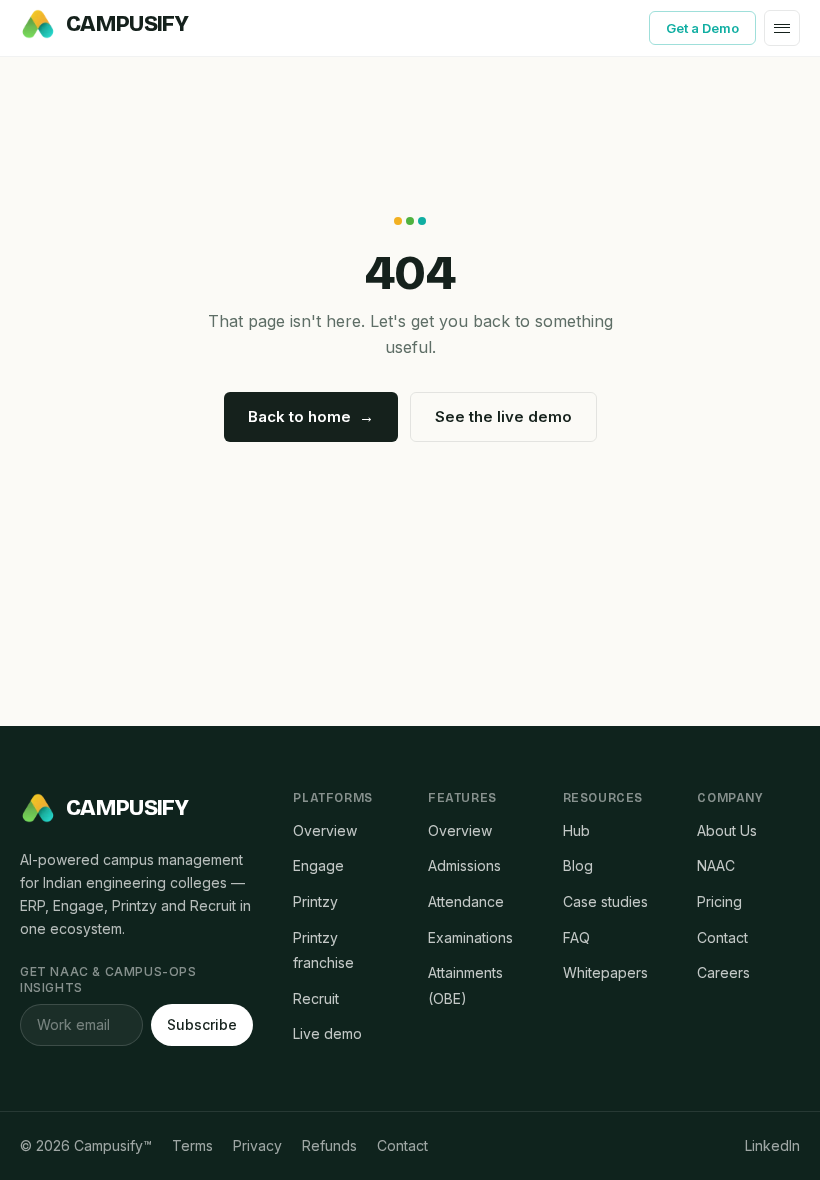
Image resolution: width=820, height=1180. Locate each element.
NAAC (716, 865)
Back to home (311, 416)
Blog (578, 865)
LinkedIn (772, 1145)
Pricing (719, 901)
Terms (192, 1145)
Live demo (327, 1033)
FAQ (576, 937)
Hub (576, 830)
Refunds (329, 1145)
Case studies (605, 901)
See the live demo (503, 416)
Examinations (470, 937)
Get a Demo (702, 28)
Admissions (464, 865)
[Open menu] (782, 28)
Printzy (315, 901)
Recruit (316, 998)
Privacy (257, 1145)
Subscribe (202, 1024)
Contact (722, 937)
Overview (325, 830)
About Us (727, 830)
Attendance (466, 901)
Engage (318, 865)
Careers (723, 972)
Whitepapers (605, 972)
